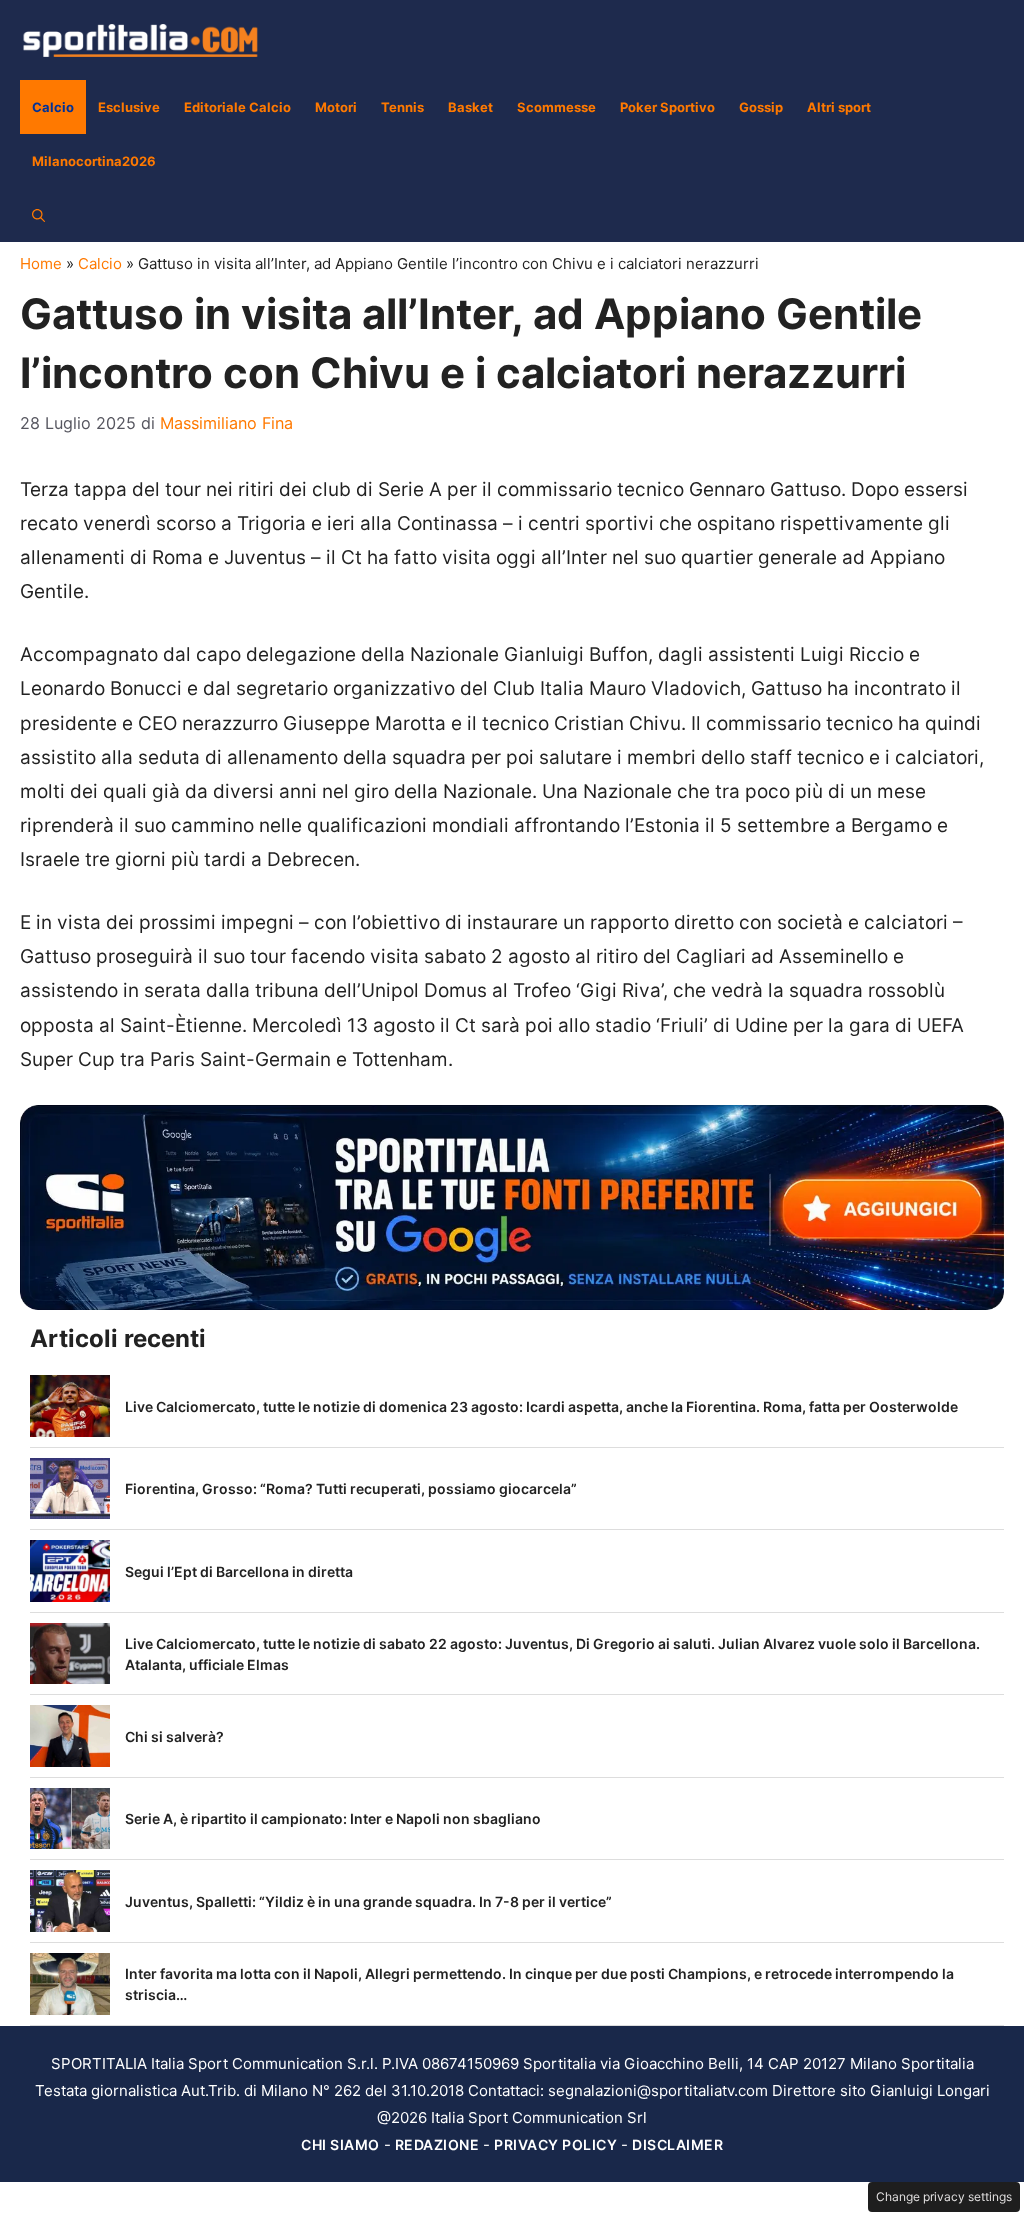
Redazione (437, 2144)
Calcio (53, 107)
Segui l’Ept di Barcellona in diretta (239, 1571)
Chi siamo (340, 2144)
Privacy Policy (555, 2144)
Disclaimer (677, 2144)
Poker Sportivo (667, 107)
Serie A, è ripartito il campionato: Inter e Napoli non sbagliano (333, 1818)
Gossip (761, 107)
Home (41, 263)
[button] (38, 215)
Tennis (402, 107)
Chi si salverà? (174, 1736)
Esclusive (129, 107)
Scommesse (556, 107)
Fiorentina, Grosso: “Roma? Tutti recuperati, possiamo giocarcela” (351, 1488)
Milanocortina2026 (94, 161)
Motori (336, 107)
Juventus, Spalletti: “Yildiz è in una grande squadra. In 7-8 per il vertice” (368, 1901)
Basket (470, 107)
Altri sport (839, 107)
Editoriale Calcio (237, 107)
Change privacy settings (944, 2196)
